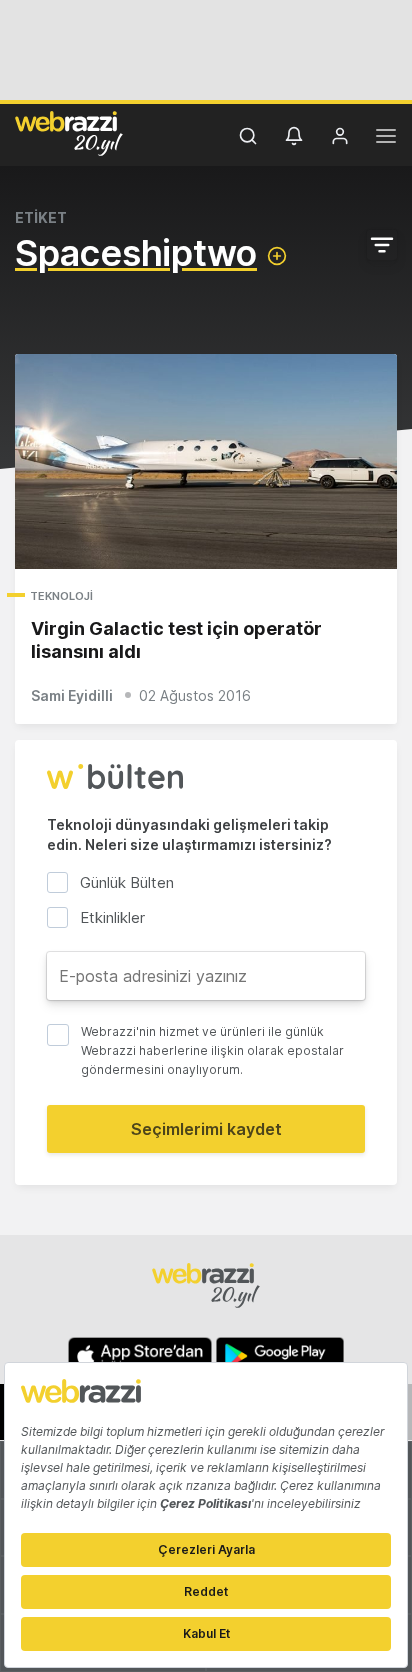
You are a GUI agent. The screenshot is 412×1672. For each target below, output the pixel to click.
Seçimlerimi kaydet (206, 1129)
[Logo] (69, 133)
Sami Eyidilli (72, 695)
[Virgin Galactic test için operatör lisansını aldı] (206, 461)
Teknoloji (61, 596)
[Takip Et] (277, 256)
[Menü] (386, 139)
